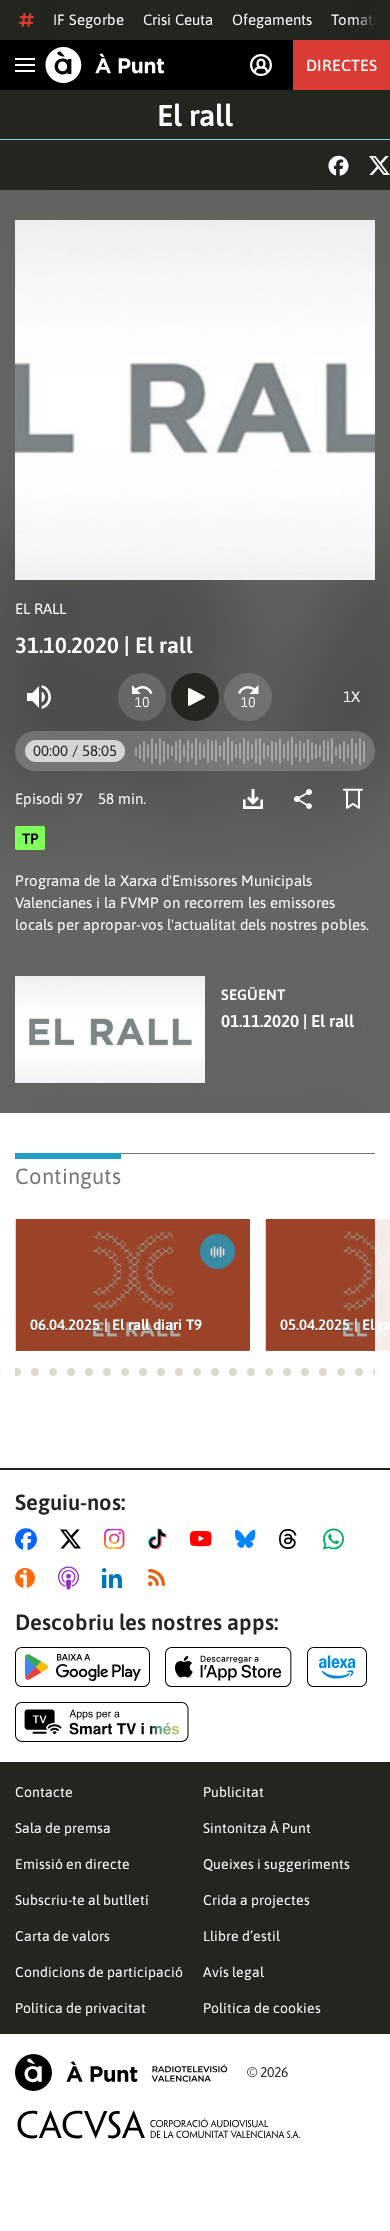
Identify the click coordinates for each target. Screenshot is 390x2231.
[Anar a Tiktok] (161, 1539)
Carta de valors (62, 1936)
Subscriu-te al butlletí (82, 1900)
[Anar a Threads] (293, 1539)
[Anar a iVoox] (29, 1578)
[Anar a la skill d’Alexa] (337, 1667)
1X (351, 696)
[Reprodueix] (195, 697)
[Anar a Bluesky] (249, 1539)
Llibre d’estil (241, 1936)
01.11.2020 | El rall (287, 1021)
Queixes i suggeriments (276, 1864)
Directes (341, 65)
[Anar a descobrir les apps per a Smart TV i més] (102, 1722)
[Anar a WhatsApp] (337, 1539)
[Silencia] (39, 697)
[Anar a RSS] (161, 1578)
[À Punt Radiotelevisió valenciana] (121, 2072)
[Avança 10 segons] (248, 697)
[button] (17, 1372)
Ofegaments (272, 19)
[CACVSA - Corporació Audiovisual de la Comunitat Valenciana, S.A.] (159, 2124)
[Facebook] (338, 165)
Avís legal (233, 1972)
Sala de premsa (63, 1828)
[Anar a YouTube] (205, 1539)
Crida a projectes (256, 1900)
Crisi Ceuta (178, 19)
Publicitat (233, 1792)
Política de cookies (262, 2008)
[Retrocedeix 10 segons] (142, 697)
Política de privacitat (80, 2008)
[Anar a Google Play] (82, 1667)
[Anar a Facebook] (30, 1539)
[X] (379, 165)
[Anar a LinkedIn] (116, 1578)
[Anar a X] (74, 1539)
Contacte (44, 1792)
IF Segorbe (88, 19)
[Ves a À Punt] (105, 65)
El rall (195, 115)
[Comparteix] (308, 799)
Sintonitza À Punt (257, 1828)
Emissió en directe (72, 1864)
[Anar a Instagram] (118, 1539)
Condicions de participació (99, 1972)
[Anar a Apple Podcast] (72, 1578)
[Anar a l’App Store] (228, 1667)
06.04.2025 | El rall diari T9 (116, 1324)
